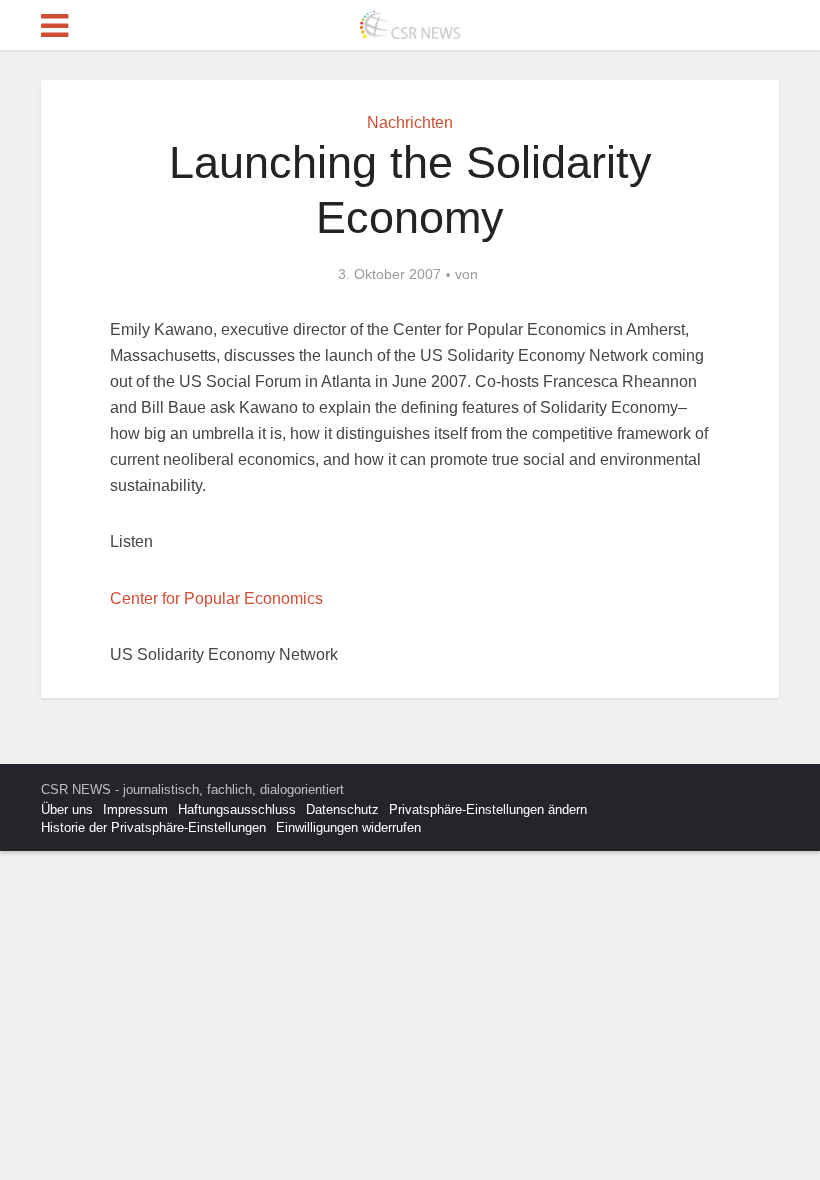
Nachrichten (410, 122)
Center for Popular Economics (216, 598)
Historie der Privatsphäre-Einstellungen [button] (153, 827)
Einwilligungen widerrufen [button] (348, 827)
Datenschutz (342, 809)
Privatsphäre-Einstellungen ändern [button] (488, 809)
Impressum (135, 809)
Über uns (67, 809)
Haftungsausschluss (237, 809)
